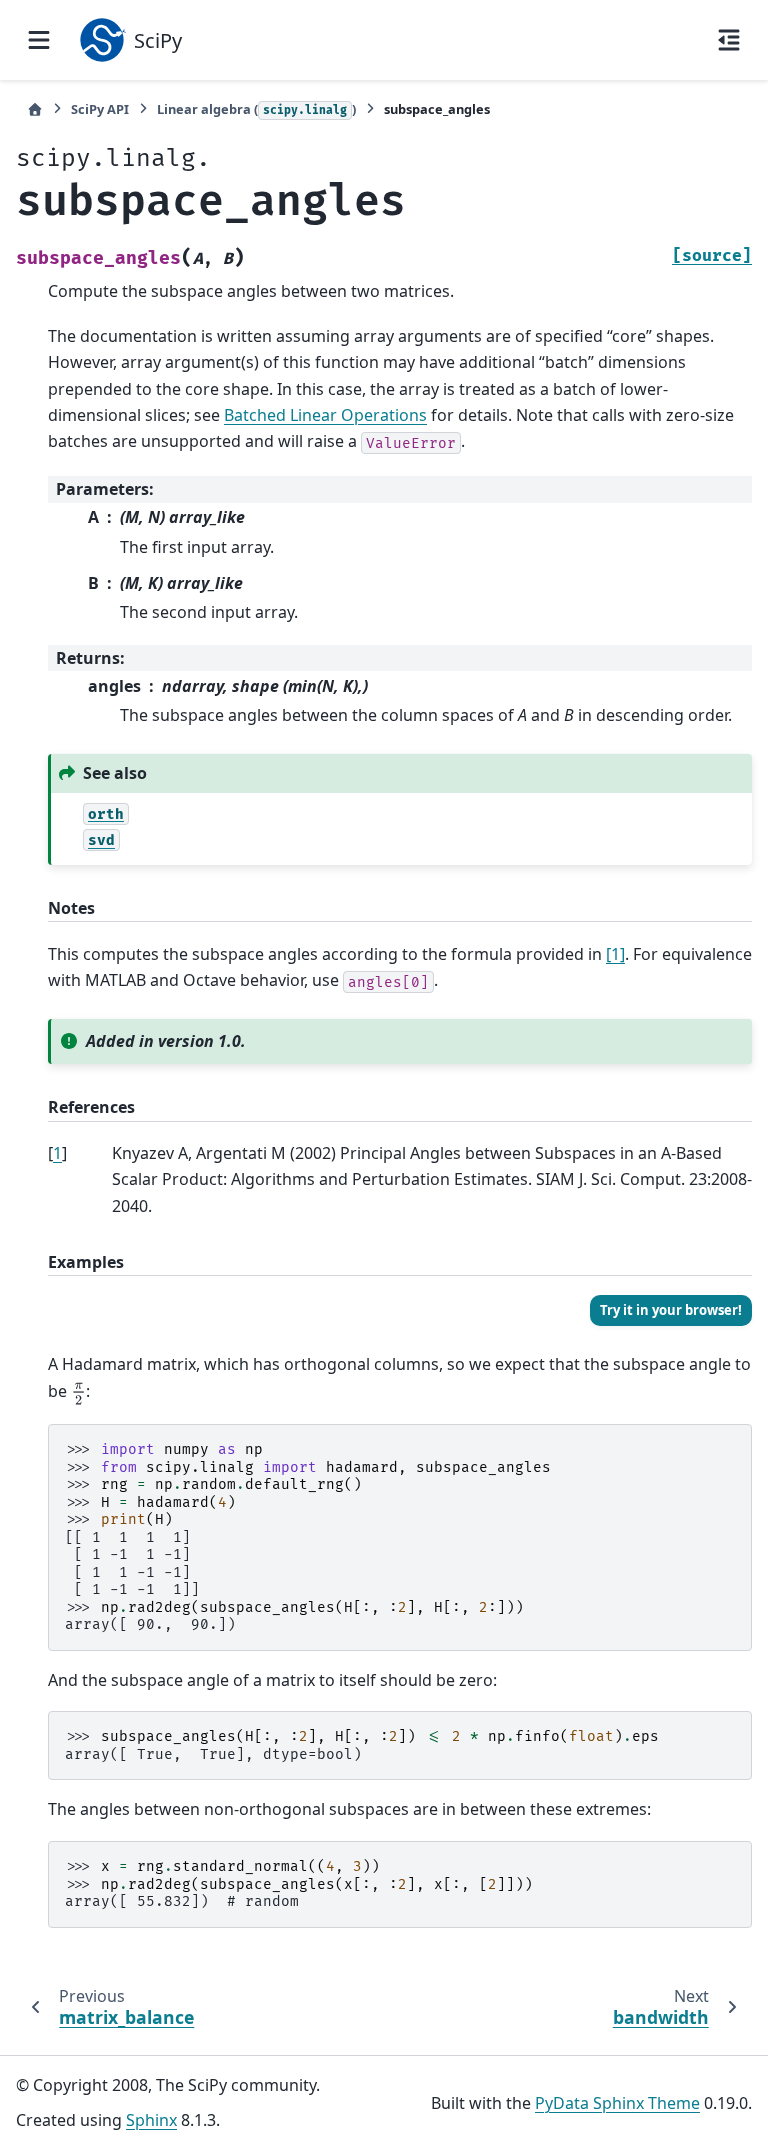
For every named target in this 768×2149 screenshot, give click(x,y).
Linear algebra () (256, 109)
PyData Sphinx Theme (617, 2103)
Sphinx (151, 2120)
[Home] (35, 109)
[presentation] (78, 1393)
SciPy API (100, 109)
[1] (615, 954)
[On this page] (729, 40)
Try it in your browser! (671, 1310)
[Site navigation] (39, 40)
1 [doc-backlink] (57, 1153)
